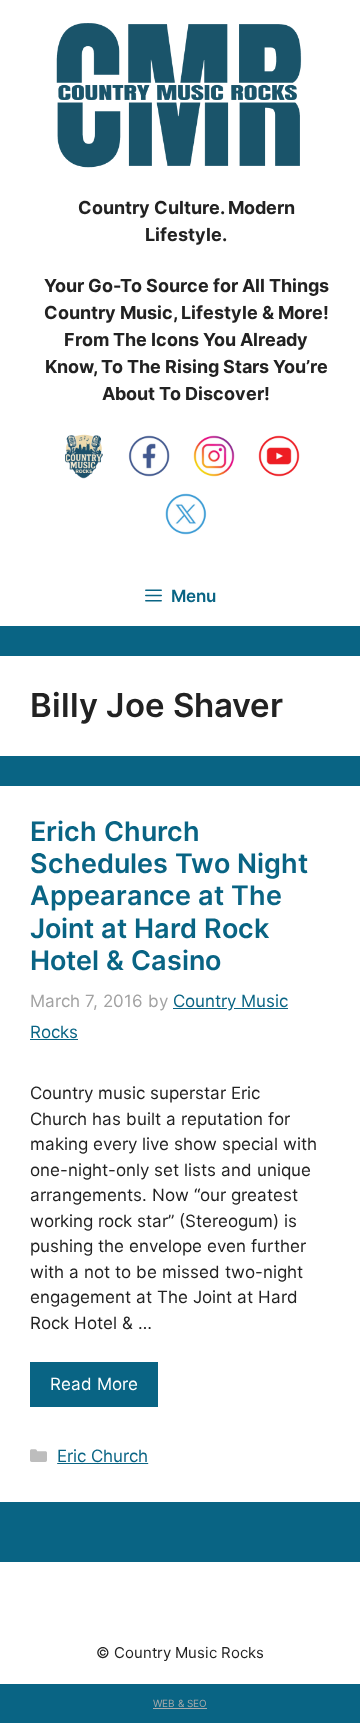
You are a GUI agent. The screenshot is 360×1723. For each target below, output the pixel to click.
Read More (94, 1384)
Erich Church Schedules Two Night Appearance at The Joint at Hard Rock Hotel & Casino (169, 896)
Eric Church (102, 1456)
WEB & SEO (180, 1703)
